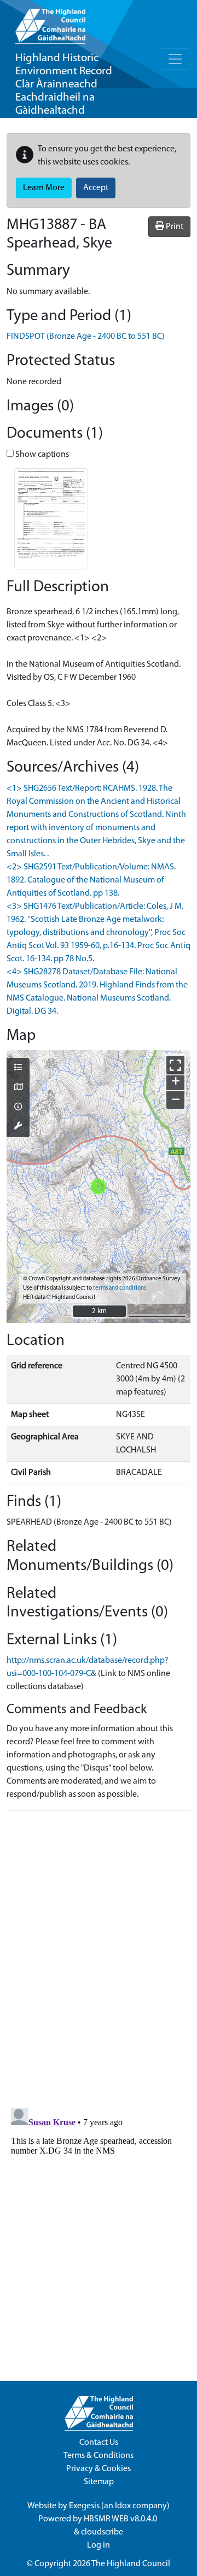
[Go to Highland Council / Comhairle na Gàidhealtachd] (50, 22)
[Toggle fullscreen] (175, 1065)
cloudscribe (102, 2532)
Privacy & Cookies (99, 2469)
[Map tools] (18, 1127)
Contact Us (99, 2443)
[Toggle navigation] (175, 59)
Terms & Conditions (99, 2456)
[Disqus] (99, 1956)
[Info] (18, 1108)
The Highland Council (131, 2564)
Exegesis (84, 2506)
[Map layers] (18, 1068)
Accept (96, 188)
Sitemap (99, 2482)
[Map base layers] (18, 1088)
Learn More (44, 188)
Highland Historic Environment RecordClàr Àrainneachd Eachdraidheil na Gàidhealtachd (64, 84)
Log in (99, 2545)
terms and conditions (120, 1288)
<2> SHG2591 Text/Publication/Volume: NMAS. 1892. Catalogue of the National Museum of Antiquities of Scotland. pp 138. (91, 880)
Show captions (41, 455)
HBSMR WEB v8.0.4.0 (121, 2519)
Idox (123, 2506)
